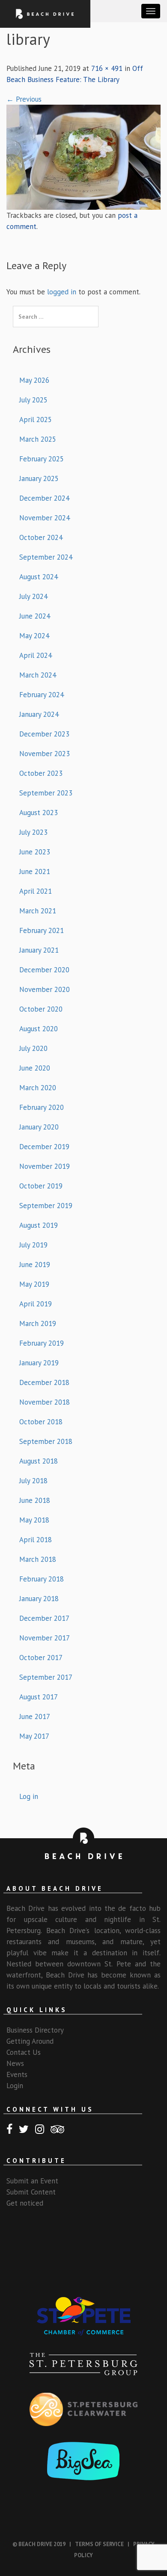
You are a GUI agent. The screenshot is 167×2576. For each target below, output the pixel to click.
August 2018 (39, 1461)
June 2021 (35, 871)
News (15, 2063)
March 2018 (38, 1559)
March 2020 (38, 1088)
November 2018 (45, 1402)
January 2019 (39, 1363)
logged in (62, 292)
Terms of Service (99, 2544)
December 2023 (44, 734)
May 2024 (34, 636)
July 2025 (33, 400)
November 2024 (45, 518)
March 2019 (38, 1323)
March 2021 (38, 911)
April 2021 (36, 891)
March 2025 (38, 439)
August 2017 (39, 1697)
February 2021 (42, 930)
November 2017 (45, 1638)
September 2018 (46, 1441)
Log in (29, 1796)
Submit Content (31, 2192)
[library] (83, 156)
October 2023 (41, 773)
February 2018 (42, 1579)
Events (17, 2074)
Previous (24, 99)
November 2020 (45, 989)
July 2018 (33, 1481)
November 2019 (45, 1166)
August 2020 (39, 1029)
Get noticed (25, 2203)
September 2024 (46, 557)
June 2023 (35, 852)
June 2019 (35, 1265)
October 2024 (41, 537)
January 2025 (39, 478)
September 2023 (46, 793)
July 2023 (33, 832)
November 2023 (45, 754)
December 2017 (44, 1618)
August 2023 (39, 813)
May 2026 (34, 380)
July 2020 (33, 1048)
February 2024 (42, 695)
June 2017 (35, 1716)
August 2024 (39, 577)
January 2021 (39, 950)
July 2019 (33, 1245)
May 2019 (34, 1284)
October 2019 (41, 1186)
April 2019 (36, 1304)
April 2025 (36, 420)
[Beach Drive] (45, 13)
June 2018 (35, 1500)
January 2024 (39, 714)
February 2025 (42, 459)
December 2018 (44, 1382)
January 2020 (39, 1127)
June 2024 (35, 616)
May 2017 (34, 1736)
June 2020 (35, 1068)
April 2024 (36, 655)
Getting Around (30, 2041)
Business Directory (35, 2030)
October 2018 (41, 1422)
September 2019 (46, 1206)
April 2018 (36, 1540)
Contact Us (24, 2052)
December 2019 (44, 1147)
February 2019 (42, 1343)
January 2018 (39, 1599)
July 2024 (33, 596)
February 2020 (42, 1107)
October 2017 (41, 1658)
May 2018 (34, 1520)
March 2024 (38, 675)
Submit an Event (32, 2181)
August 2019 (39, 1225)
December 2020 (44, 970)
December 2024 (44, 498)
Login (15, 2086)
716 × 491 (107, 68)
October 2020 (41, 1009)
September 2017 (46, 1677)
